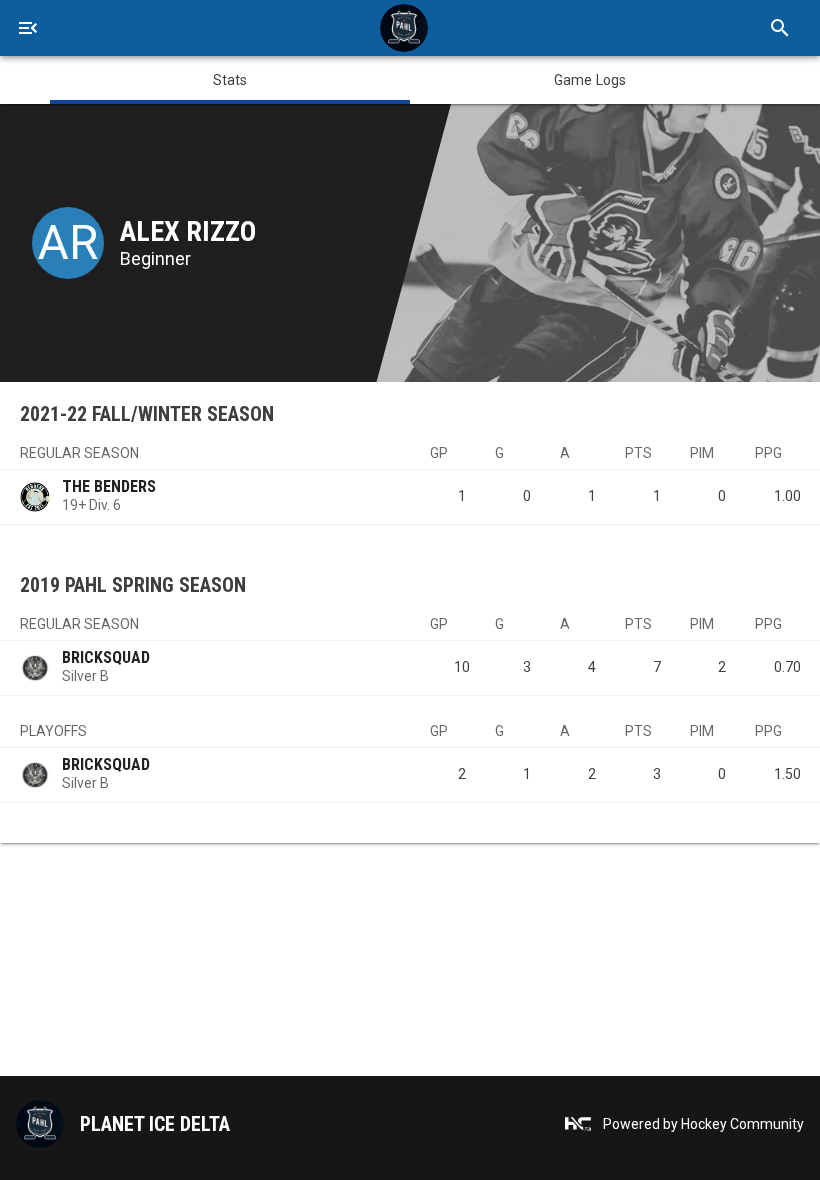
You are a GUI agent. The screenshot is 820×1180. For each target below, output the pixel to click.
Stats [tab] (230, 80)
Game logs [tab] (590, 80)
